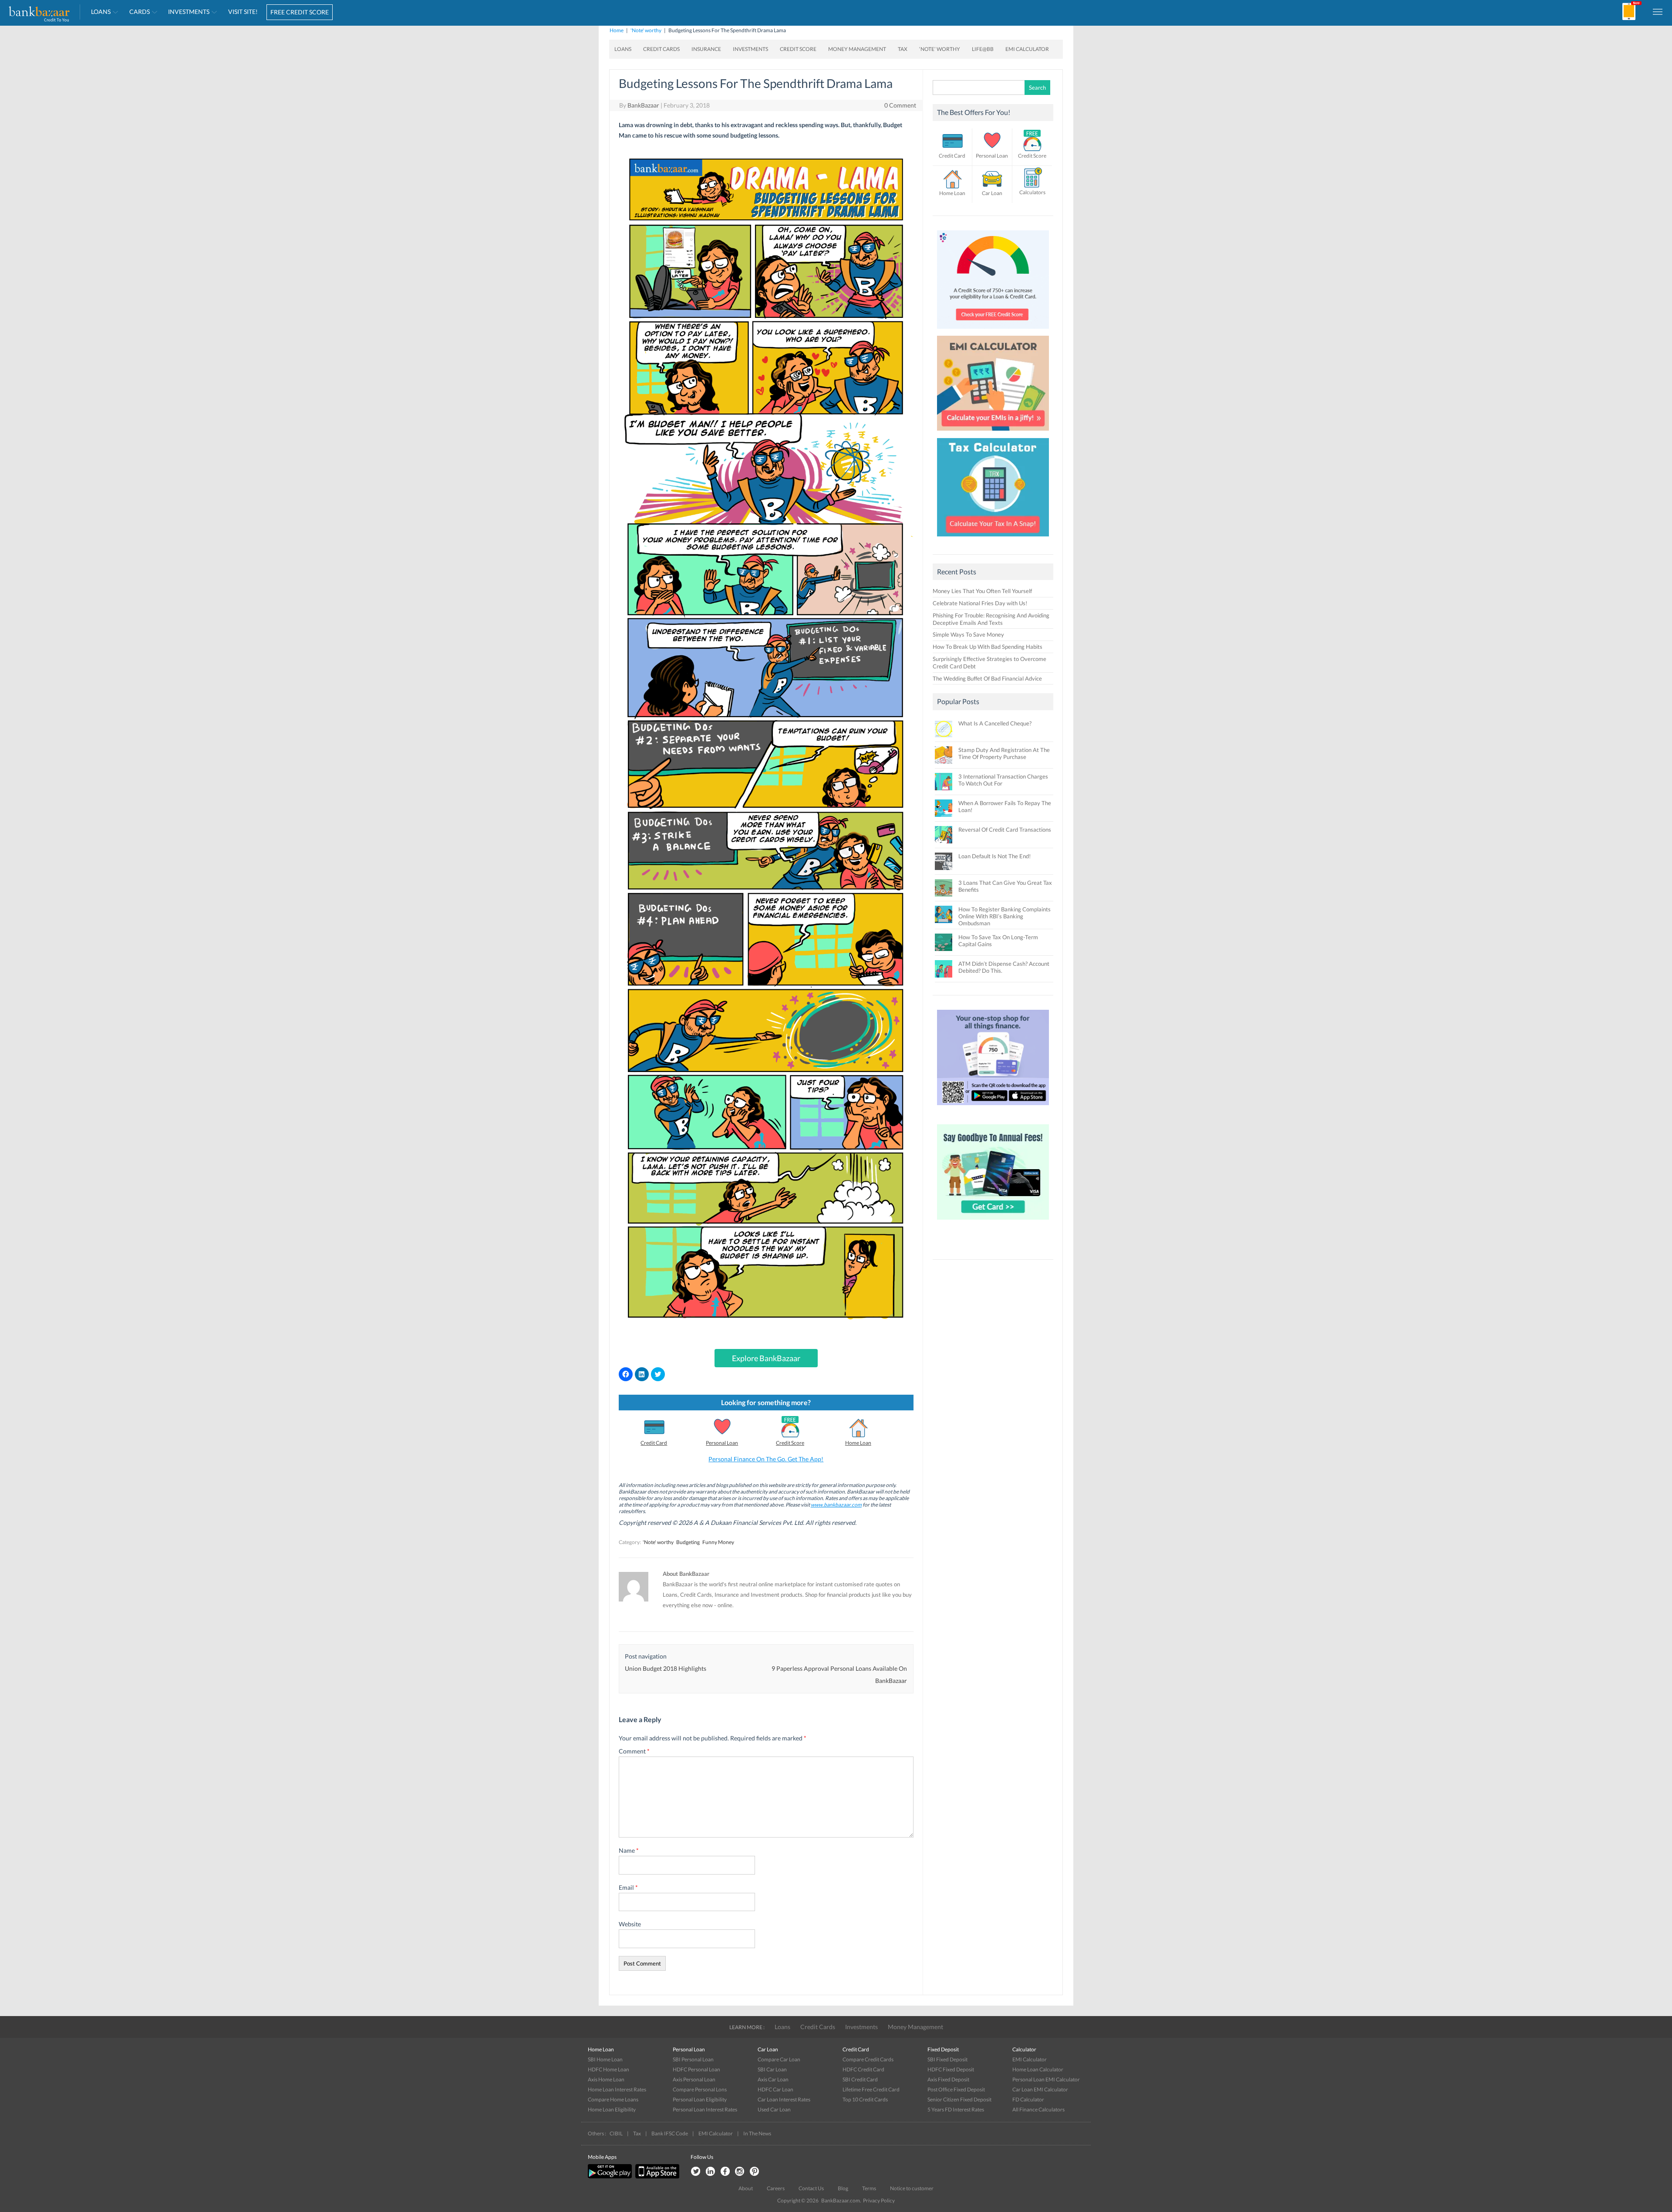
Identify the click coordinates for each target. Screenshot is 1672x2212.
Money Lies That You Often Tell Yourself (982, 591)
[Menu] (1658, 11)
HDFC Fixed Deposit (951, 2069)
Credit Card (654, 1443)
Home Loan (858, 1443)
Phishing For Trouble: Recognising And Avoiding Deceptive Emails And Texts (991, 619)
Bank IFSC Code (670, 2133)
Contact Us (811, 2188)
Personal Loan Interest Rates (705, 2109)
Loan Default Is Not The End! (994, 856)
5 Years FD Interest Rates (956, 2109)
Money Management (857, 49)
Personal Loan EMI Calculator (1046, 2079)
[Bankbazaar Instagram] (740, 2172)
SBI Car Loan (772, 2069)
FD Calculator (1028, 2099)
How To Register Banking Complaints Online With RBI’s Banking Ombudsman (1005, 916)
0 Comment (900, 105)
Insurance (706, 49)
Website (630, 1924)
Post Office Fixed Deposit (956, 2089)
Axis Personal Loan (694, 2079)
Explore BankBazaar (766, 1358)
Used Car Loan (774, 2109)
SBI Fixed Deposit (947, 2059)
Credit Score (798, 49)
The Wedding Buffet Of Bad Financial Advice (987, 678)
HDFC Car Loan (775, 2089)
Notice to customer (912, 2188)
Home (617, 30)
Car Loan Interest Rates (784, 2099)
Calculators (1032, 192)
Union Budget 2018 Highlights (666, 1668)
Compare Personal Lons (700, 2089)
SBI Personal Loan (693, 2059)
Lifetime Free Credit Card (871, 2089)
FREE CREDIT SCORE (300, 12)
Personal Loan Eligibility (700, 2099)
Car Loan (992, 193)
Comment (634, 1751)
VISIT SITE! (243, 12)
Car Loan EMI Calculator (1040, 2089)
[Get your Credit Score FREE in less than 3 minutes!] (993, 331)
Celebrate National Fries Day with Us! (980, 603)
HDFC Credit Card (863, 2069)
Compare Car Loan (779, 2059)
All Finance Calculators (1038, 2109)
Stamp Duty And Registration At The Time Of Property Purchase (1004, 753)
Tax (903, 49)
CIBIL (616, 2133)
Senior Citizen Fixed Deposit (959, 2099)
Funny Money (718, 1542)
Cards (140, 12)
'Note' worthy (646, 30)
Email (628, 1887)
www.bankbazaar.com (836, 1505)
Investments (189, 12)
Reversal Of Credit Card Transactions (1005, 829)
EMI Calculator (1027, 49)
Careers (776, 2188)
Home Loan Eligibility (612, 2109)
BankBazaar (643, 105)
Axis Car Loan (773, 2079)
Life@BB (983, 49)
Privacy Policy (879, 2200)
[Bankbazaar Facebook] (725, 2172)
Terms (869, 2188)
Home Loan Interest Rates (617, 2089)
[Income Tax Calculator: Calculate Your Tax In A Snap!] (993, 539)
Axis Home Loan (606, 2079)
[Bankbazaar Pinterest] (755, 2172)
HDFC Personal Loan (696, 2069)
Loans (101, 12)
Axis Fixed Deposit (948, 2079)
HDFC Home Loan (608, 2069)
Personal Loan (722, 1443)
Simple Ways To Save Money (968, 634)
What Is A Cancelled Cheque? (995, 723)
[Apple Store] (656, 2177)
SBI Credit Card (860, 2079)
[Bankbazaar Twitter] (695, 2172)
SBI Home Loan (605, 2059)
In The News (757, 2133)
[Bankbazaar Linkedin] (710, 2172)
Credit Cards (661, 49)
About (746, 2188)
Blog (843, 2188)
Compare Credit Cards (868, 2059)
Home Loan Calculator (1038, 2069)
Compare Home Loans (613, 2099)
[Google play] (610, 2177)
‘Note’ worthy (940, 49)
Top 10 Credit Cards (865, 2099)
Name (629, 1850)
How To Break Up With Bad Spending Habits (988, 647)
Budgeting (688, 1542)
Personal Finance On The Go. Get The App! (766, 1459)
